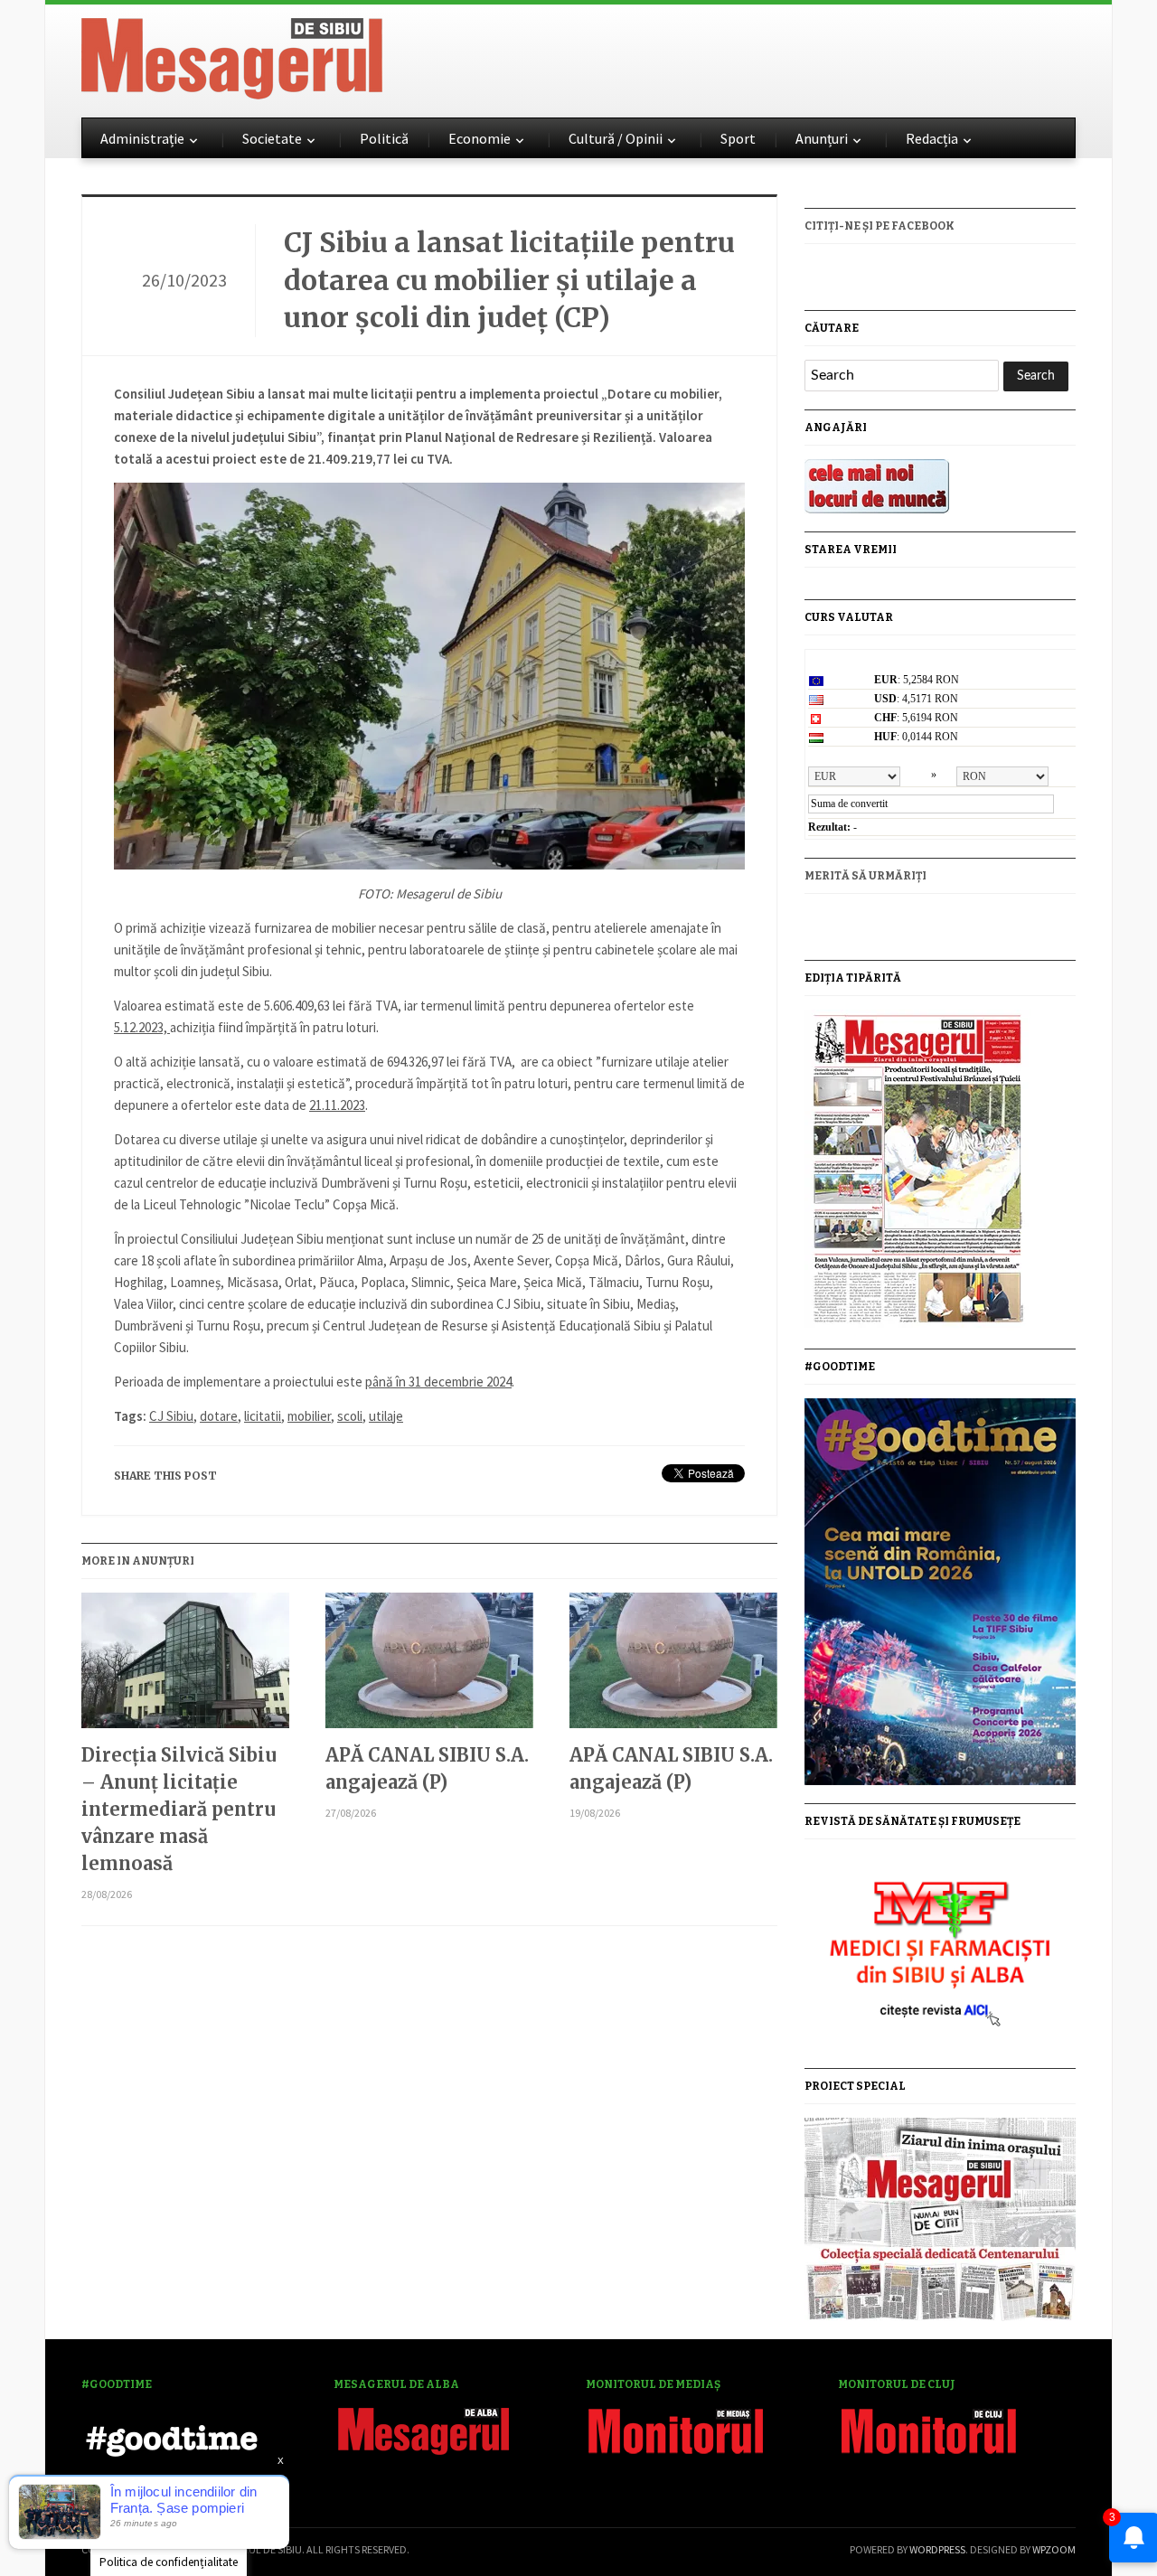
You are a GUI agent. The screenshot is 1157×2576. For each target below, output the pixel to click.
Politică (384, 138)
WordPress (937, 2549)
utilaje (386, 1416)
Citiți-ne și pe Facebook (880, 226)
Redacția (932, 138)
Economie (480, 138)
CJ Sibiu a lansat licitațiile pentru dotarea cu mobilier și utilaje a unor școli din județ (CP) (509, 280)
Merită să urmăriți (865, 876)
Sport (738, 138)
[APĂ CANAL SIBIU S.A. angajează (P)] (429, 1667)
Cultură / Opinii (616, 138)
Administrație (142, 138)
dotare (219, 1416)
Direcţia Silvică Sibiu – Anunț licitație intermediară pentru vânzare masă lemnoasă (179, 1809)
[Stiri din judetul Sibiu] (232, 55)
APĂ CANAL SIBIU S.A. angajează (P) (427, 1768)
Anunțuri (822, 138)
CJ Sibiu (171, 1416)
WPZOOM (1054, 2549)
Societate (272, 138)
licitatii (263, 1416)
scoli (350, 1416)
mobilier (309, 1416)
